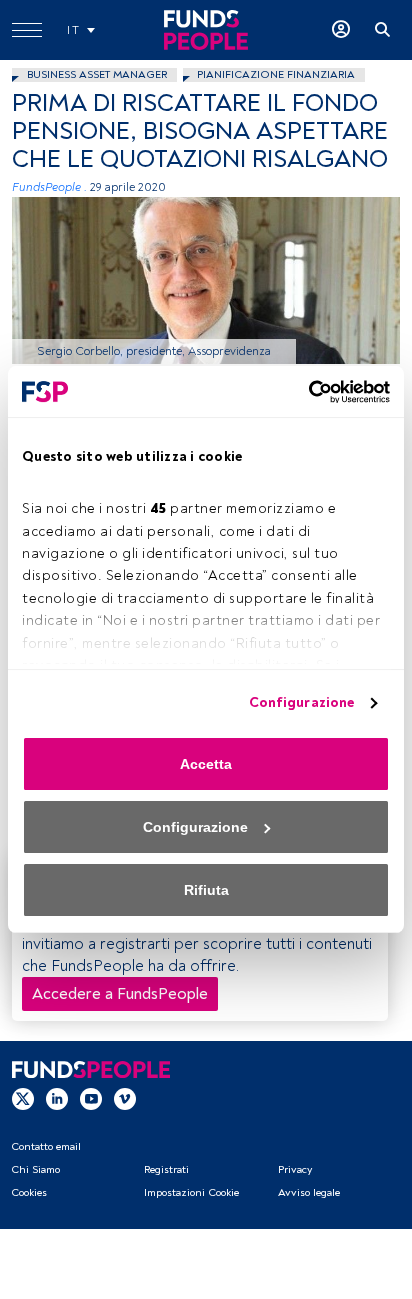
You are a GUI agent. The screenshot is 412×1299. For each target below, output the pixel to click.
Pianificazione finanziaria (276, 74)
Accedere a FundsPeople (120, 994)
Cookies (29, 1192)
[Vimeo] (125, 1098)
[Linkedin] (57, 1098)
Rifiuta (206, 890)
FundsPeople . (49, 187)
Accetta (206, 764)
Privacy (295, 1169)
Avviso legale (309, 1192)
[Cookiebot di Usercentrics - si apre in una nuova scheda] (302, 392)
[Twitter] (23, 1098)
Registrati (166, 1169)
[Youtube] (91, 1098)
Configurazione (301, 702)
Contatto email (46, 1146)
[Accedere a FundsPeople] (341, 30)
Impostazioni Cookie (191, 1192)
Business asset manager (97, 74)
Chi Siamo (35, 1169)
